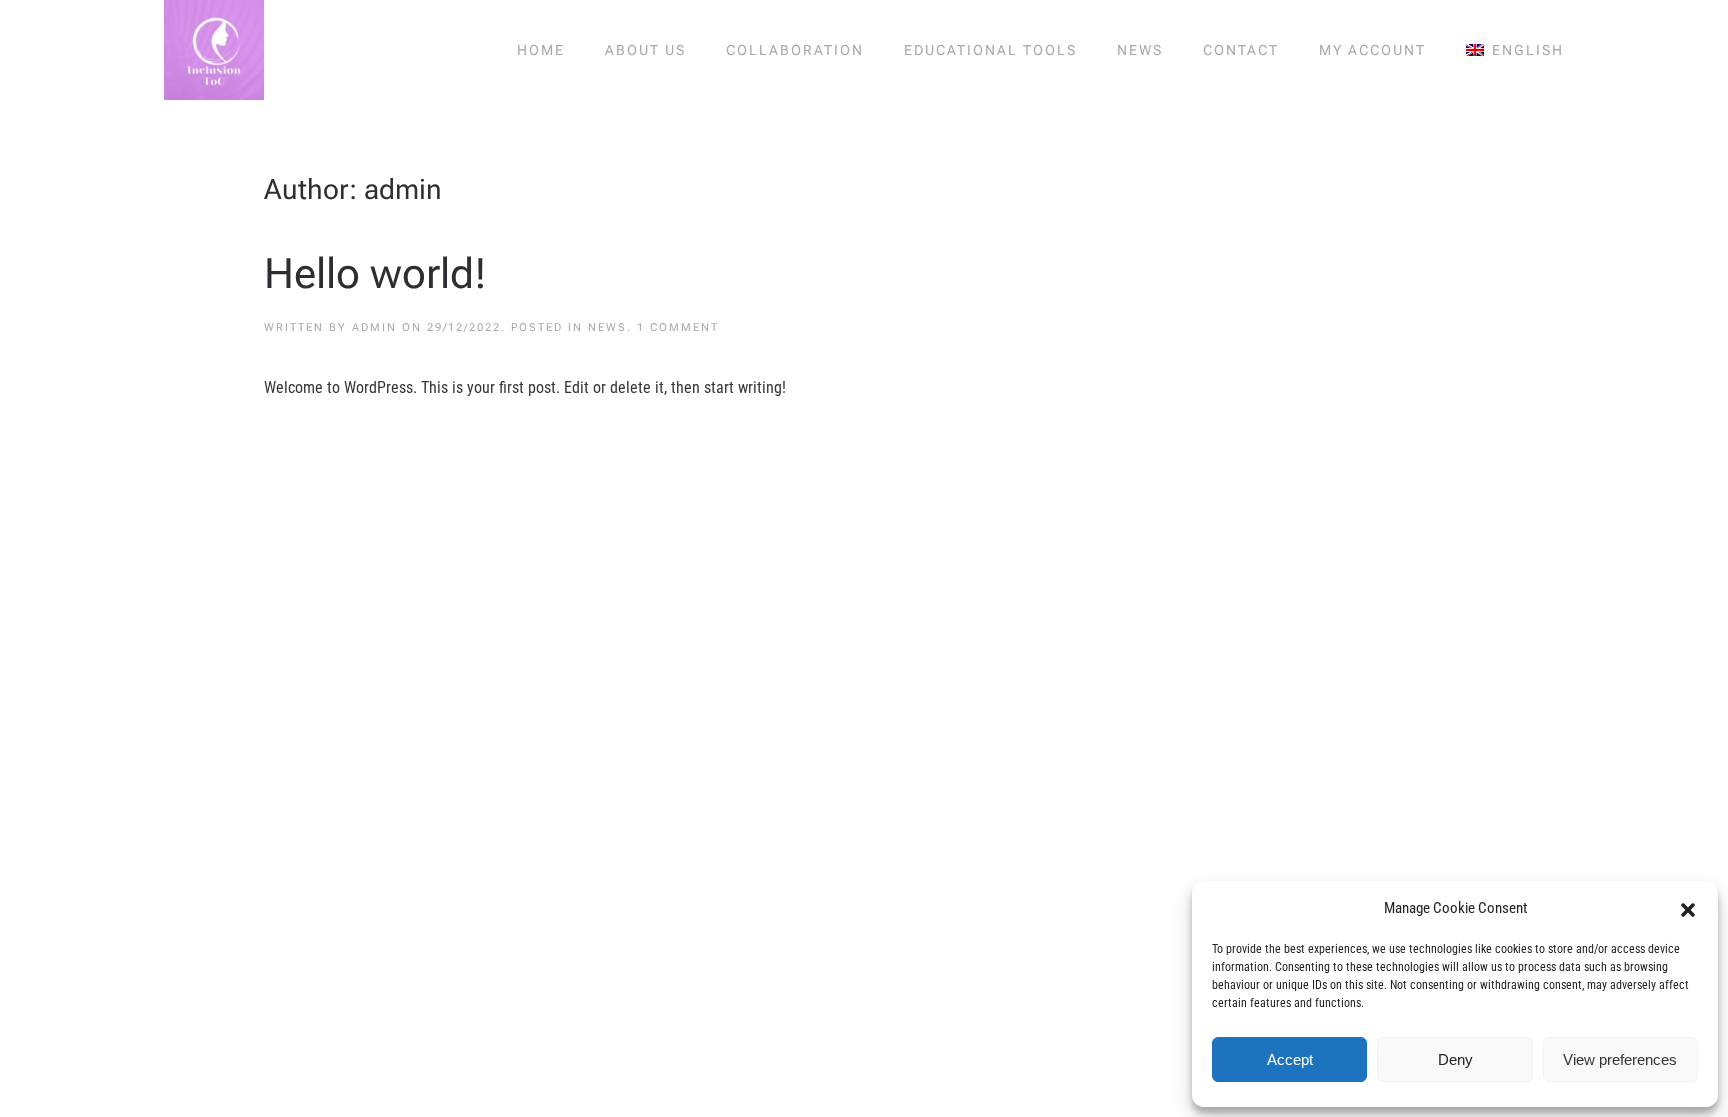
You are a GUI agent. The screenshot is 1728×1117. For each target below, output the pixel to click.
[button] (1688, 908)
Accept (1290, 1059)
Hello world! (375, 273)
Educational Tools (990, 50)
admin (374, 327)
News (1140, 50)
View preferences (1620, 1059)
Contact (1241, 50)
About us (645, 50)
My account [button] (1372, 50)
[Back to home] (214, 50)
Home (541, 50)
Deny (1455, 1059)
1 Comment (678, 327)
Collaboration (795, 50)
